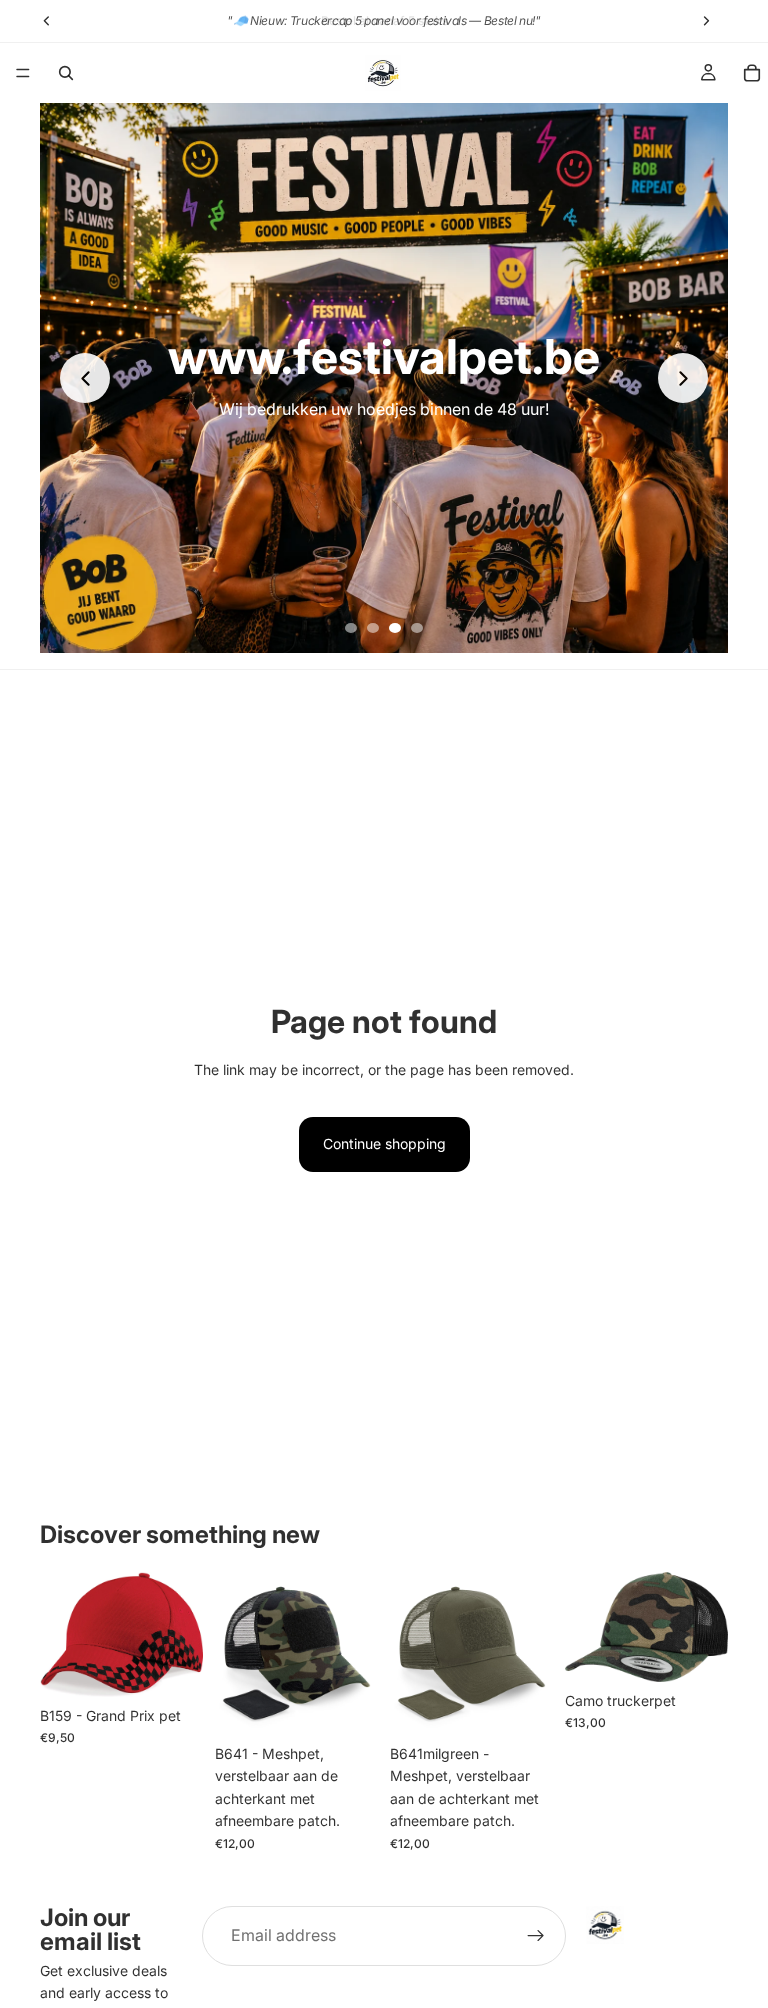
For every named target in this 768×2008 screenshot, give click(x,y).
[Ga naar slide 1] (351, 628)
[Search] (66, 73)
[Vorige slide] (85, 378)
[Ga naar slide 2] (373, 628)
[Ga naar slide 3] (395, 628)
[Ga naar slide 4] (417, 628)
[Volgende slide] (683, 378)
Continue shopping (384, 1143)
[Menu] (23, 73)
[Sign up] (536, 1936)
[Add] (172, 1666)
